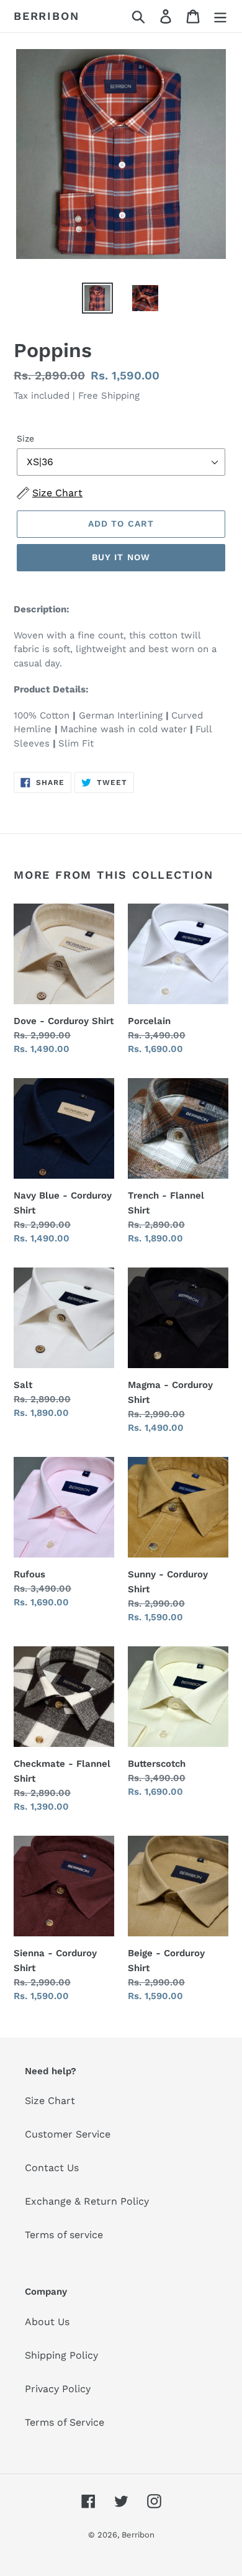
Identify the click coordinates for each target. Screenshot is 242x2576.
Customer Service (68, 2134)
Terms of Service (65, 2422)
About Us (47, 2322)
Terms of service (64, 2235)
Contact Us (52, 2168)
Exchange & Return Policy (87, 2201)
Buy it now (121, 557)
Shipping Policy (61, 2355)
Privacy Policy (58, 2389)
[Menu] (220, 16)
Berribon (46, 16)
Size (25, 438)
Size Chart (50, 2101)
